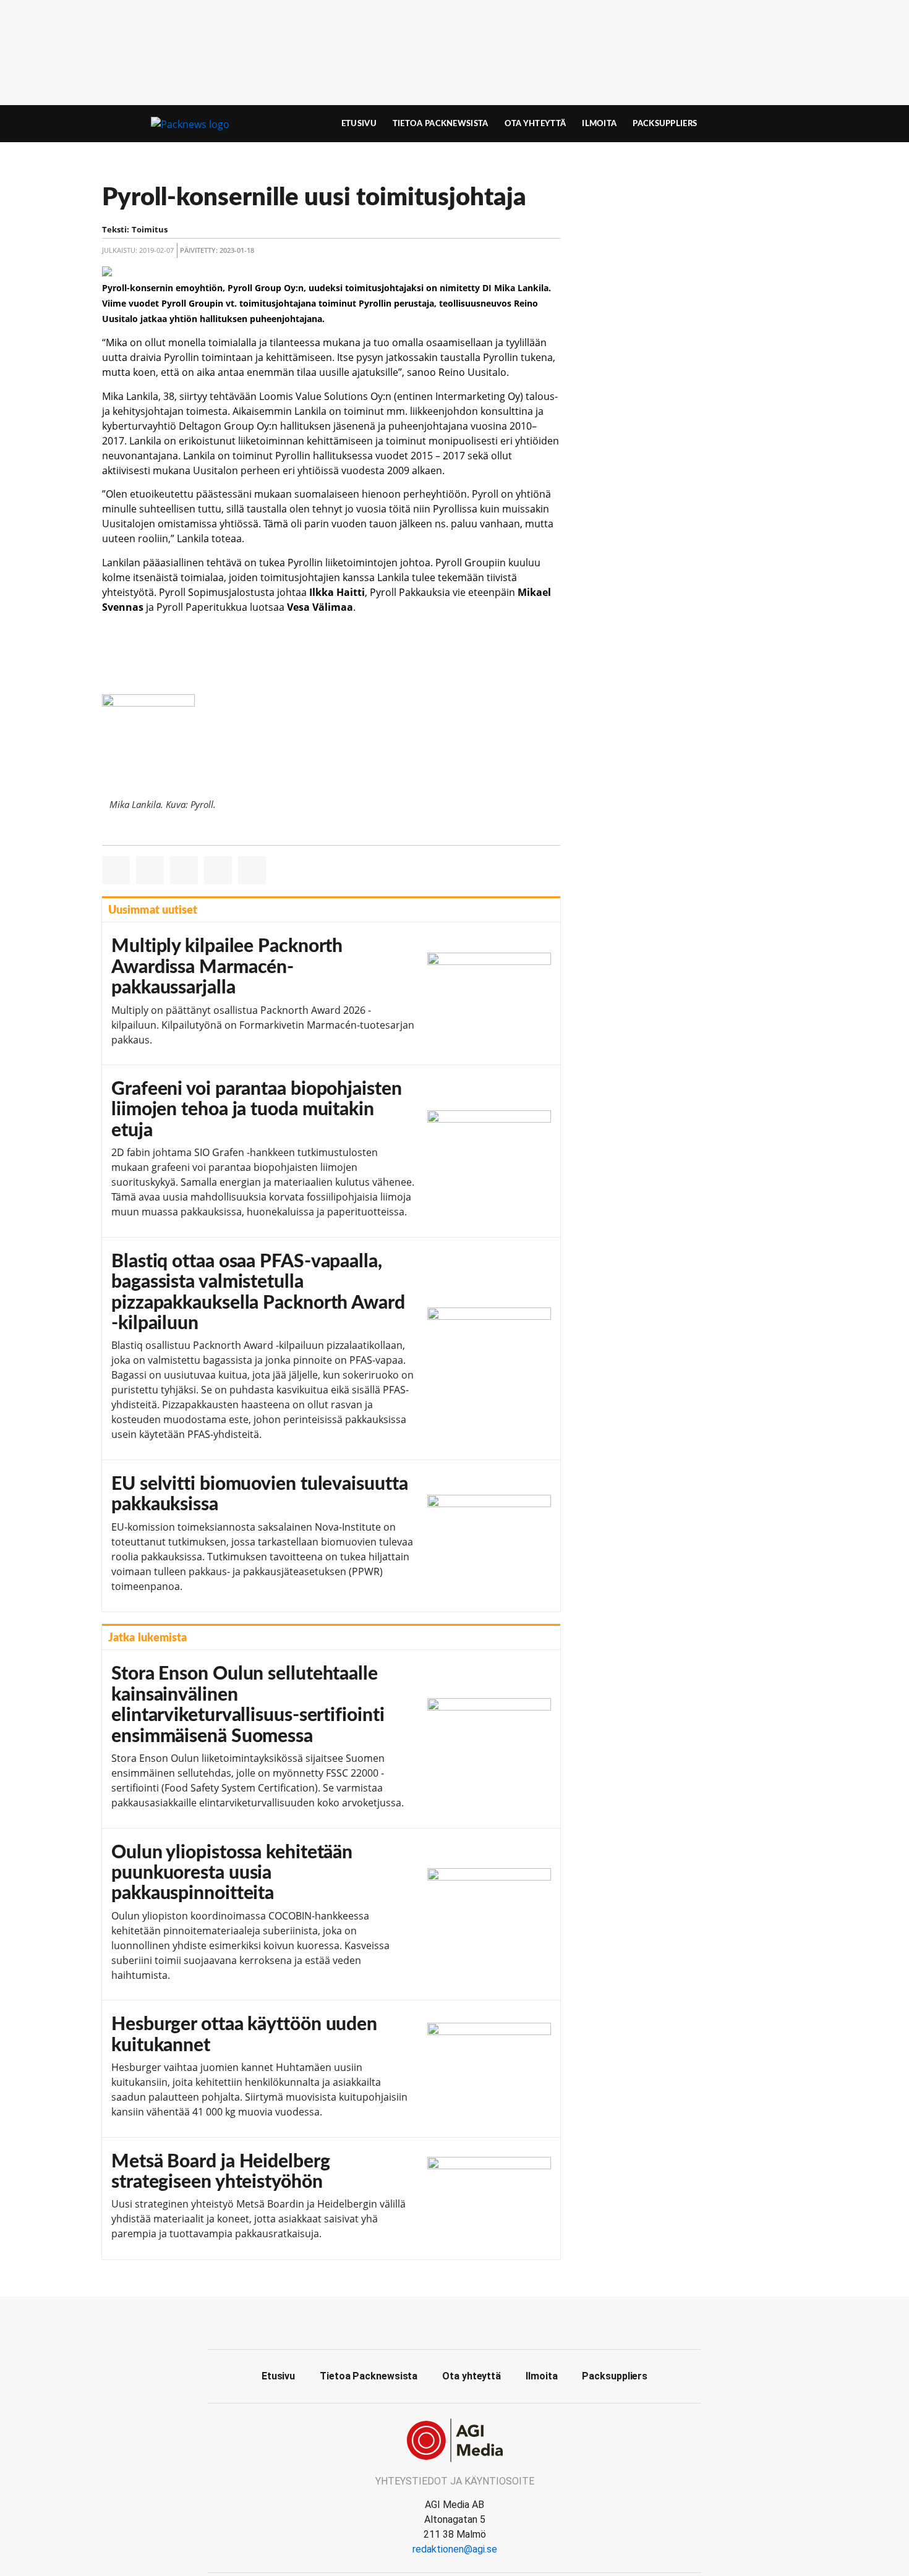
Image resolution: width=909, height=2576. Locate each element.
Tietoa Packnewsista (441, 124)
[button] (116, 870)
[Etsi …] (780, 124)
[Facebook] (454, 2321)
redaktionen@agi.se (455, 2549)
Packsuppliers (665, 124)
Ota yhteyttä (536, 124)
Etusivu (359, 124)
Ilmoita (599, 124)
